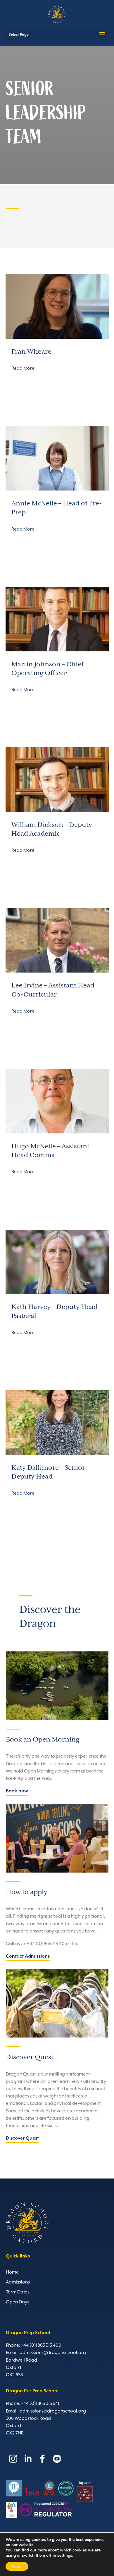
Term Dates (18, 2292)
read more (23, 369)
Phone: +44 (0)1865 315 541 (33, 2404)
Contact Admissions (28, 1956)
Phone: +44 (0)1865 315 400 (34, 2346)
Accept (17, 2566)
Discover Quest (22, 2138)
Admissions (18, 2282)
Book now (17, 1791)
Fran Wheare (31, 352)
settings (65, 2556)
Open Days (18, 2302)
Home (12, 2272)
